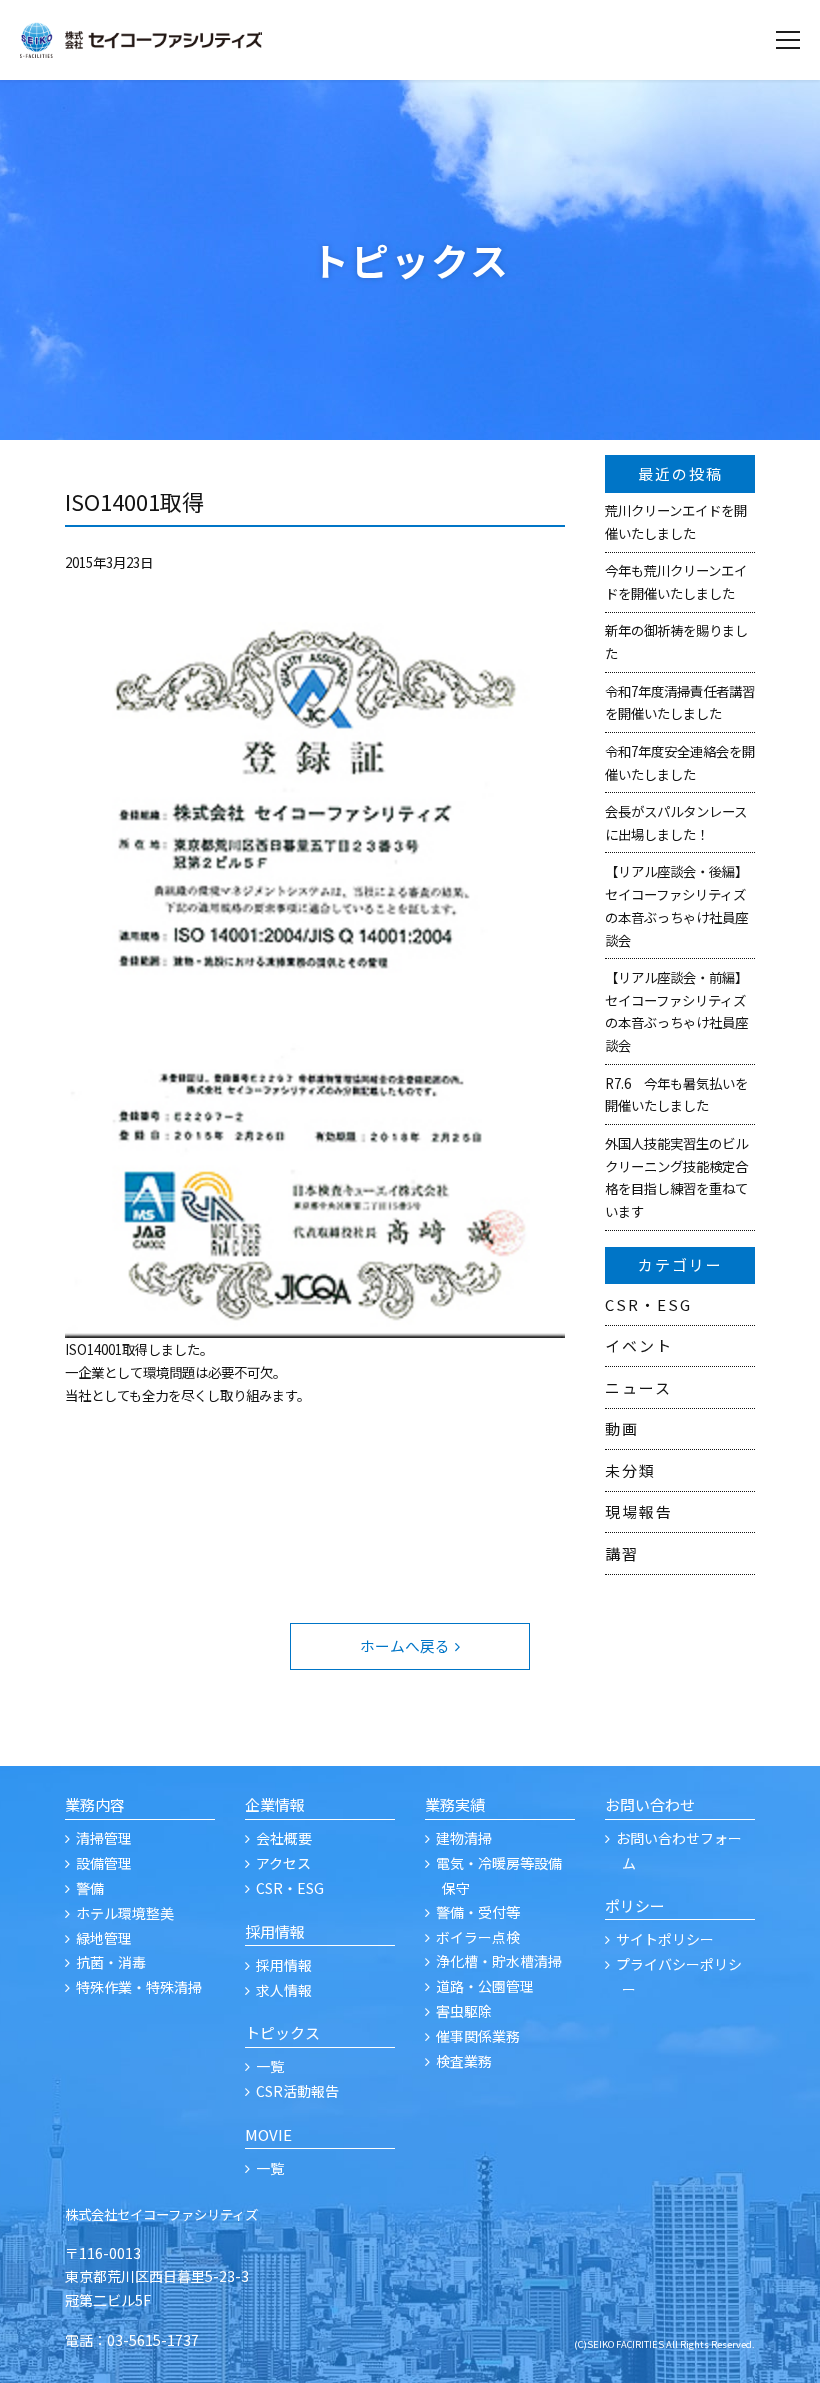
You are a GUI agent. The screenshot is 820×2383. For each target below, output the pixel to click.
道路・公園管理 (485, 1986)
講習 (622, 1553)
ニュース (638, 1387)
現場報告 (639, 1511)
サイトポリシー (665, 1939)
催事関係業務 (478, 2036)
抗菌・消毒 (111, 1962)
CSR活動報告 (297, 2091)
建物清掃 (464, 1838)
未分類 (630, 1470)
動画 (622, 1428)
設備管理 (104, 1863)
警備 (90, 1888)
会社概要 (284, 1838)
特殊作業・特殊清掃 (139, 1987)
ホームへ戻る (405, 1645)
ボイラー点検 (478, 1937)
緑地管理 (104, 1938)
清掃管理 (104, 1838)
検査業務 (464, 2061)
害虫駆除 (464, 2011)
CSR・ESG (648, 1304)
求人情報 (284, 1990)
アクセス (283, 1863)
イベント (639, 1345)
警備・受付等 (478, 1912)
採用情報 (284, 1965)
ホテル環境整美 (125, 1913)
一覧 (270, 2066)
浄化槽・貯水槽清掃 (499, 1961)
